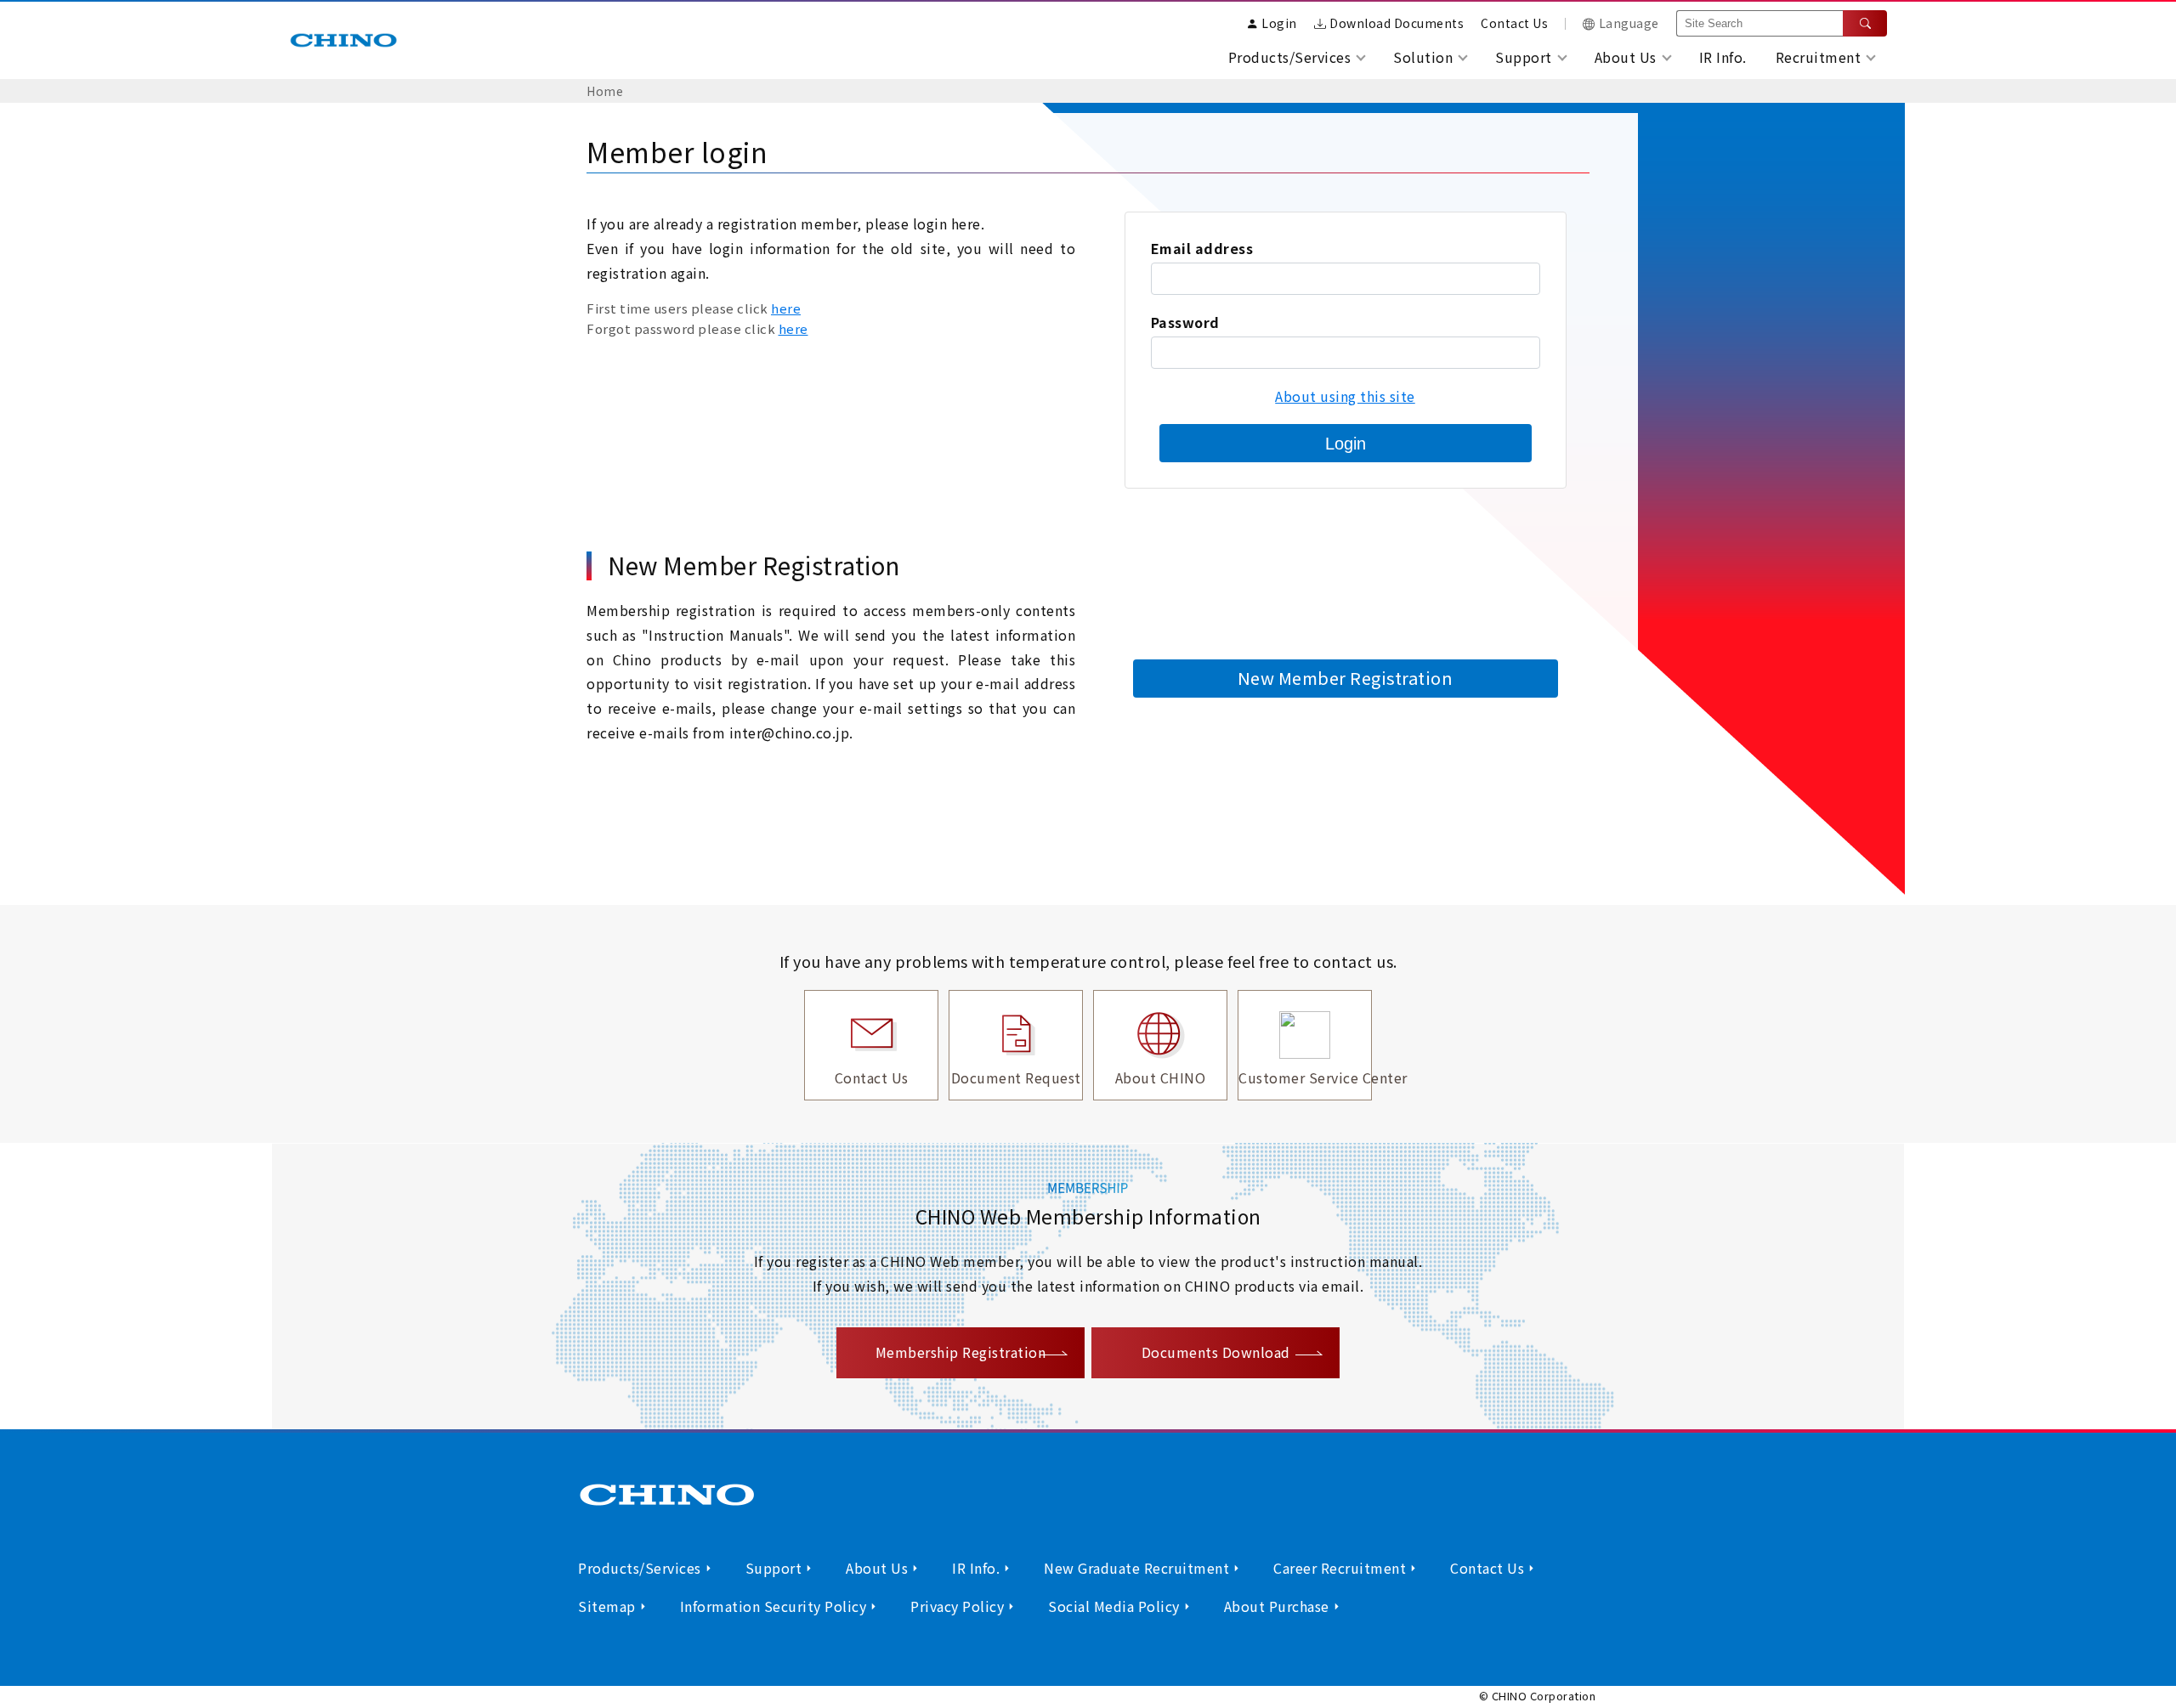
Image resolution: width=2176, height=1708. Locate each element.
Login (1346, 444)
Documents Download (1216, 1352)
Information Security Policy (773, 1606)
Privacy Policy (957, 1606)
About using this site (1345, 396)
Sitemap (607, 1606)
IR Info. (1723, 57)
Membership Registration (961, 1352)
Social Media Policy (1114, 1606)
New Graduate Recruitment (1136, 1568)
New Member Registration (1346, 678)
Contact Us (1514, 23)
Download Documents (1397, 23)
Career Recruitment (1340, 1568)
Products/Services (640, 1568)
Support (774, 1568)
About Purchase (1277, 1606)
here (786, 308)
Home (605, 91)
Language (1629, 23)
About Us (877, 1568)
